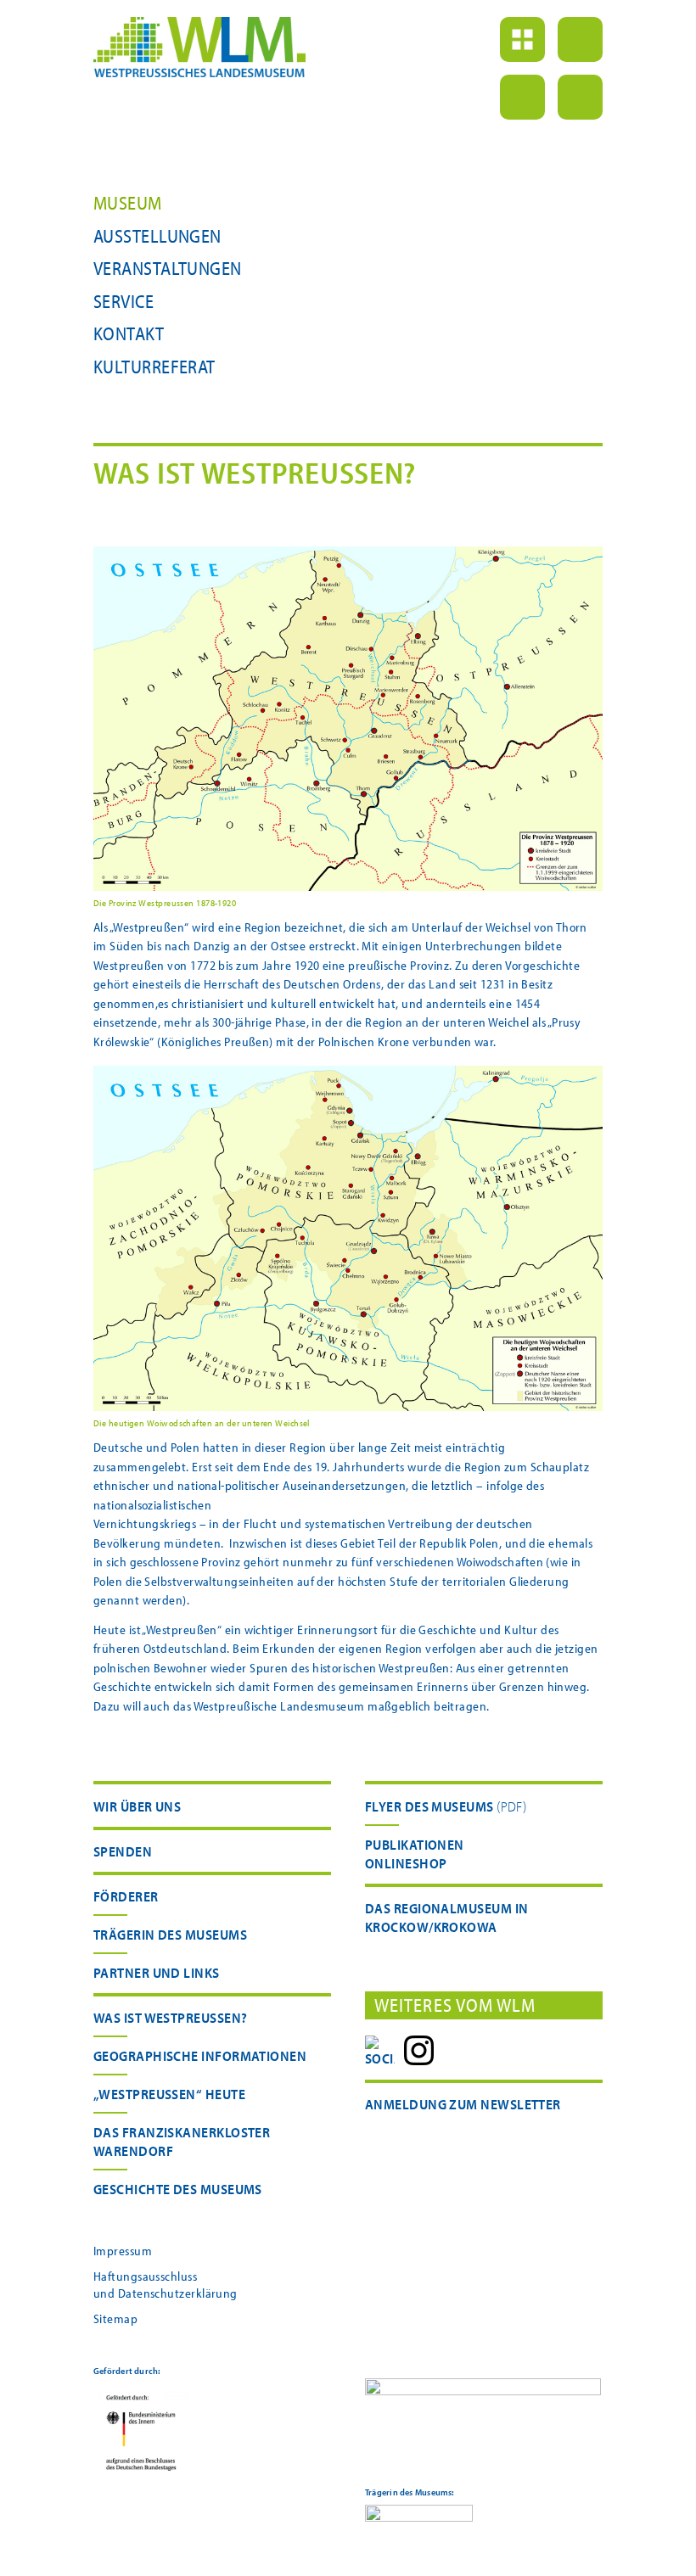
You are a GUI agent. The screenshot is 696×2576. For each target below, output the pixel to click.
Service (123, 301)
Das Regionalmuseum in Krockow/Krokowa (446, 1917)
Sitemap (115, 2318)
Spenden (123, 1851)
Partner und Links (157, 1972)
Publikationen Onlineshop (415, 1854)
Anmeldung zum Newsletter (463, 2104)
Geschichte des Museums (178, 2189)
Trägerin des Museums (170, 1934)
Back (580, 39)
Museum (128, 203)
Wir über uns (137, 1806)
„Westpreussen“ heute (169, 2094)
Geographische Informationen (200, 2055)
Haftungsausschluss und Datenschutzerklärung (166, 2285)
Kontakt (129, 333)
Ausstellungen (157, 236)
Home (522, 39)
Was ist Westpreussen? (170, 2017)
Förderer (126, 1896)
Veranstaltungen (168, 268)
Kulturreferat (154, 367)
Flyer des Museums (429, 1806)
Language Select (580, 97)
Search (522, 97)
